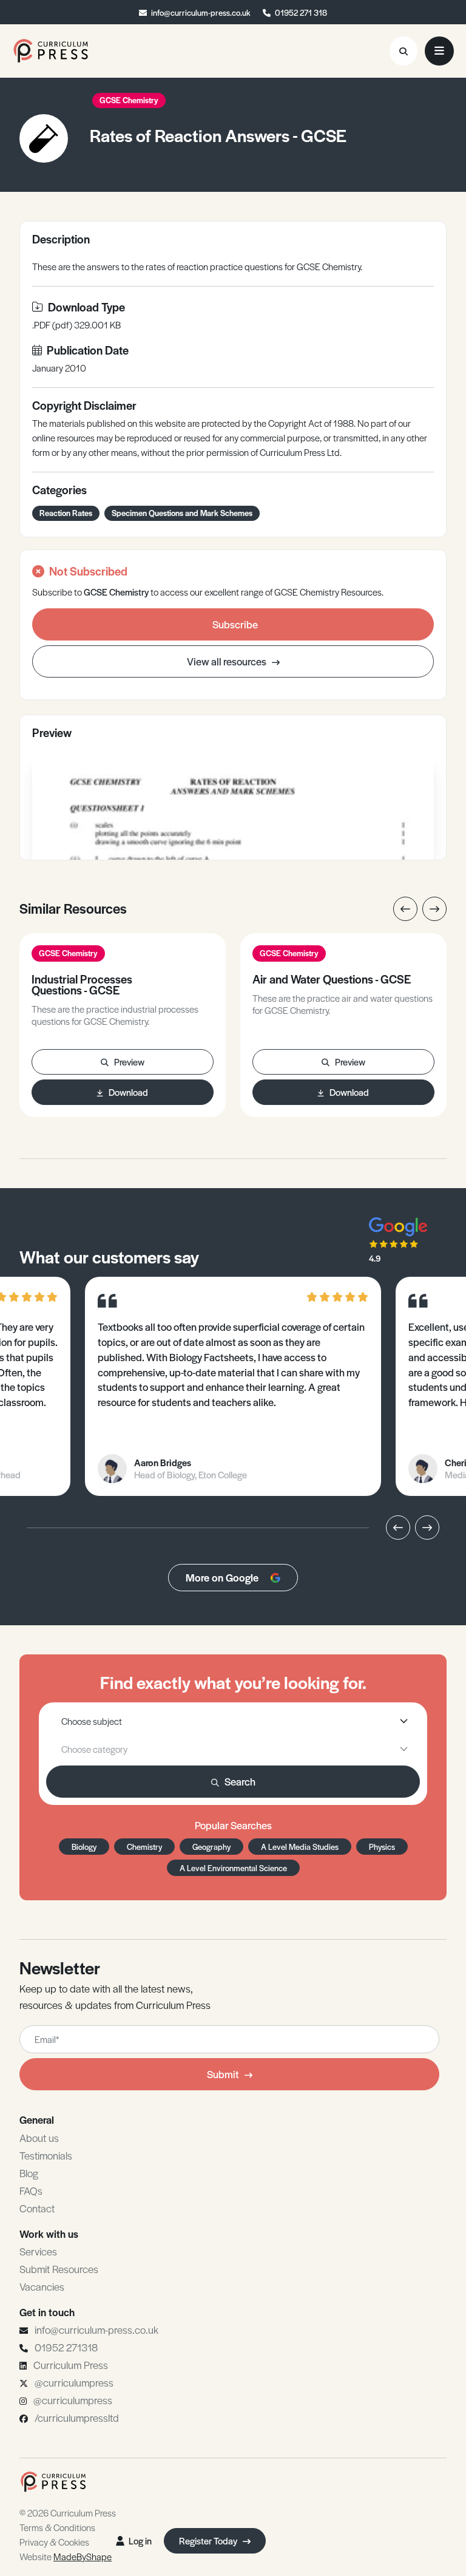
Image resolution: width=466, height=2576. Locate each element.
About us (39, 2138)
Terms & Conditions (57, 2527)
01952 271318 (66, 2347)
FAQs (31, 2190)
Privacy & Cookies (54, 2542)
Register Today (209, 2540)
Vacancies (42, 2286)
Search (240, 1781)
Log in (140, 2540)
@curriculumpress (74, 2382)
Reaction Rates (66, 513)
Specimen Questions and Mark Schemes (182, 513)
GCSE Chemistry (129, 100)
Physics (382, 1847)
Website (66, 2556)
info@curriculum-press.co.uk (201, 12)
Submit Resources (59, 2269)
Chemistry (144, 1847)
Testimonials (46, 2155)
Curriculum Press (71, 2365)
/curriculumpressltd (77, 2418)
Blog (29, 2173)
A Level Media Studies (300, 1847)
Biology (84, 1847)
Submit (223, 2074)
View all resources (228, 661)
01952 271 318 (301, 12)
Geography (211, 1847)
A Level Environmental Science (233, 1868)
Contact (37, 2208)
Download (128, 1092)
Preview (129, 1062)
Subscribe (235, 624)
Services (38, 2251)
